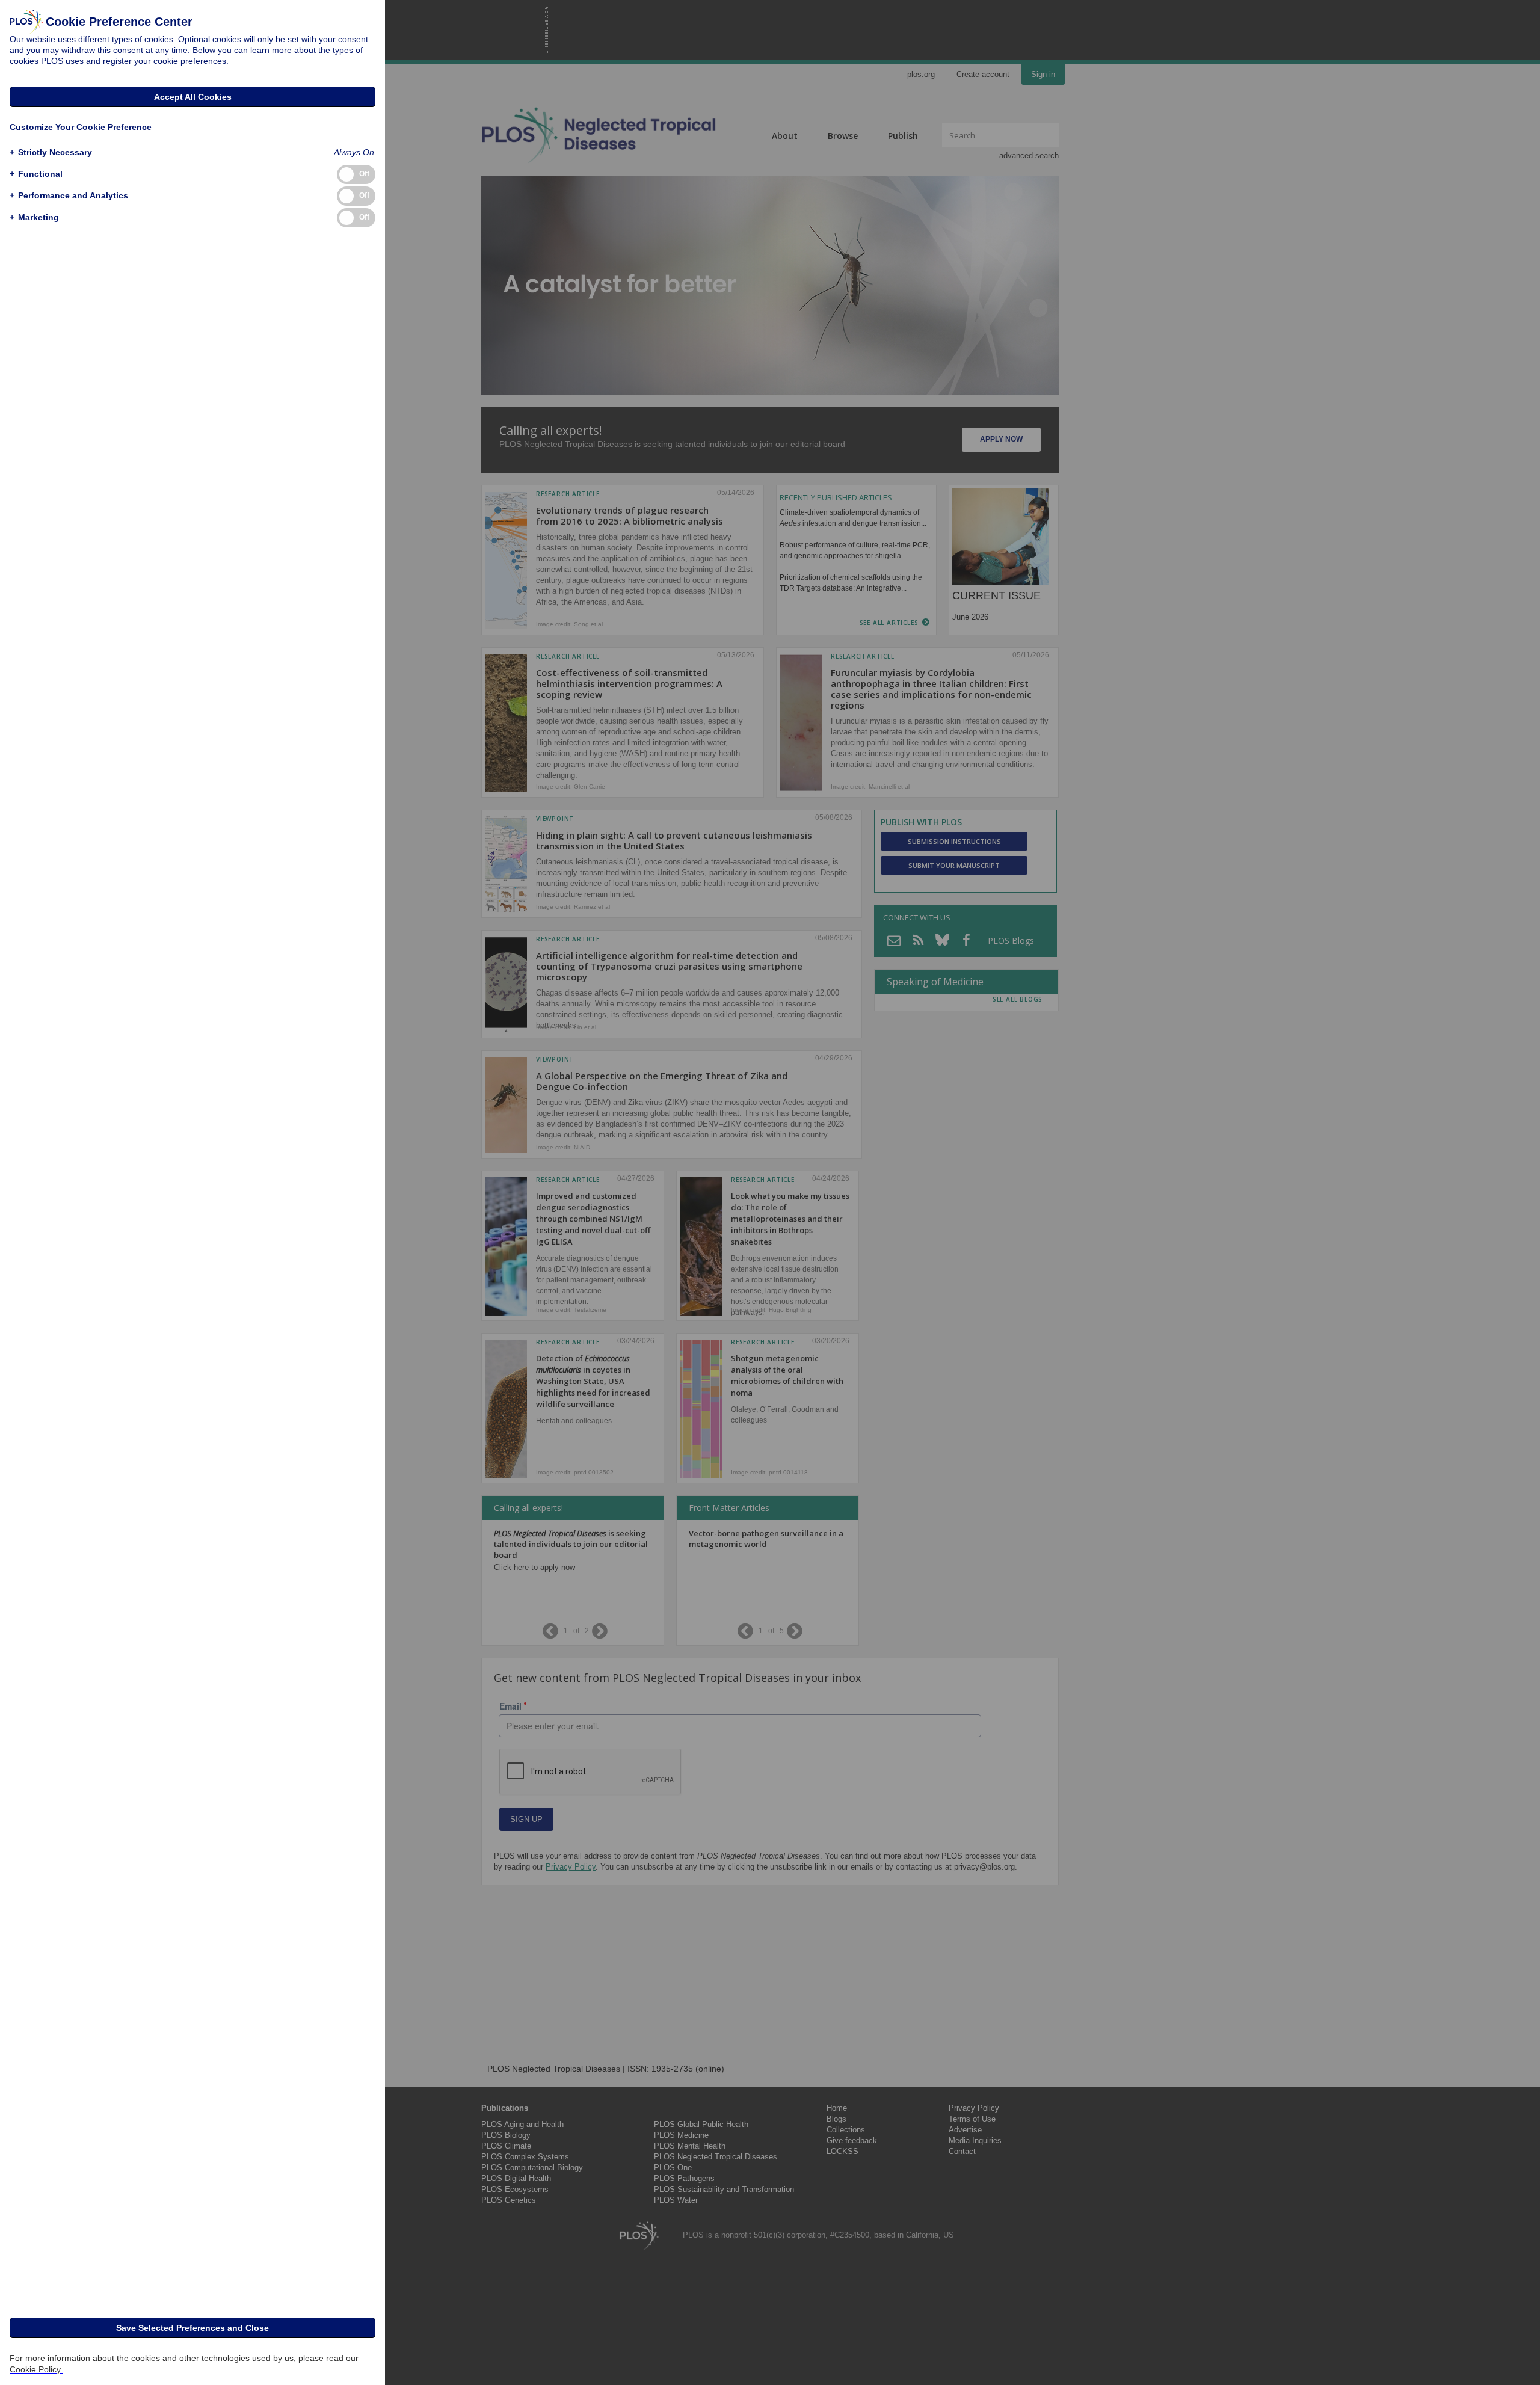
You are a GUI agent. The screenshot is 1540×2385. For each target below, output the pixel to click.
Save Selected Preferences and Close (192, 2328)
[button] (51, 152)
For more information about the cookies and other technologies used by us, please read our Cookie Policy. (184, 2364)
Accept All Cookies (193, 97)
